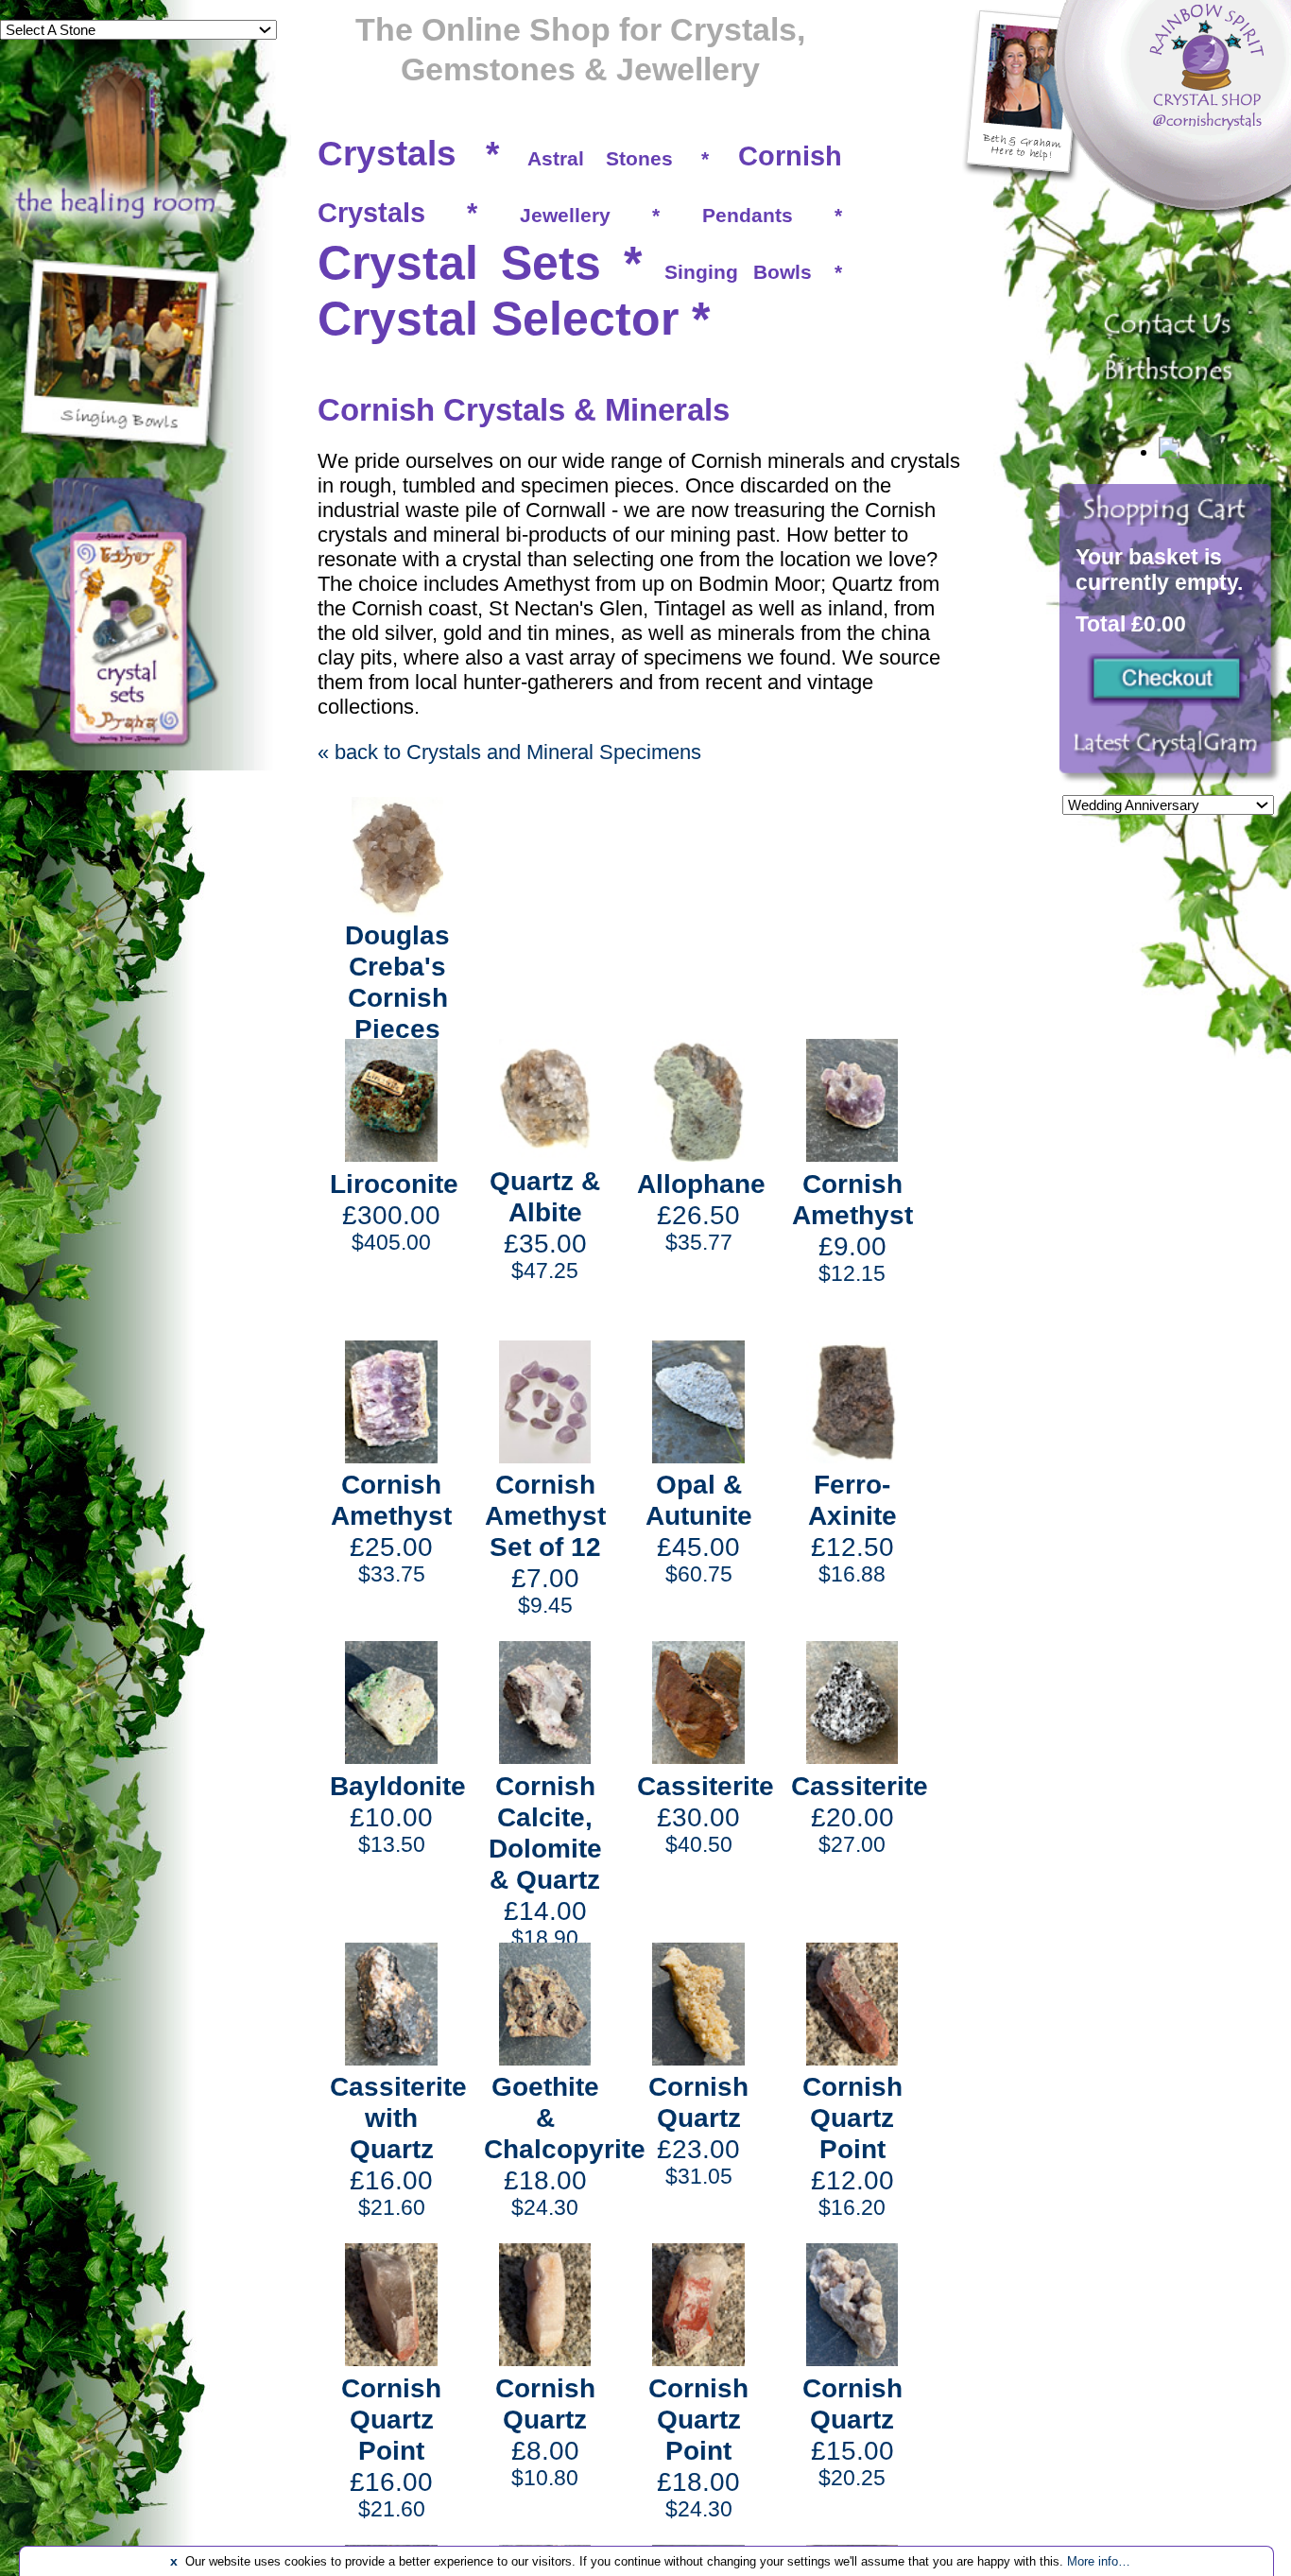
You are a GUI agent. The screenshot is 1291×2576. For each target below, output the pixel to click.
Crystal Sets (459, 263)
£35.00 (545, 1224)
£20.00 (860, 1814)
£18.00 (565, 2145)
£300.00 (394, 1211)
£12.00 (852, 2145)
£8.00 (545, 2431)
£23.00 (698, 2130)
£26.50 (701, 1211)
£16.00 (398, 2145)
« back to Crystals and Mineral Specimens (509, 752)
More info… (1099, 2561)
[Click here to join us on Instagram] (1171, 753)
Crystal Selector (498, 319)
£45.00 (699, 1528)
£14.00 (545, 1860)
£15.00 (852, 2431)
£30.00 (706, 1814)
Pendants (748, 215)
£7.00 (545, 1543)
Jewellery (565, 215)
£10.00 (398, 1814)
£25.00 (391, 1528)
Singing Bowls (738, 272)
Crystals (387, 154)
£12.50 (852, 1528)
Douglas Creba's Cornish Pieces (397, 982)
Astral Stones (600, 158)
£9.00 (852, 1227)
